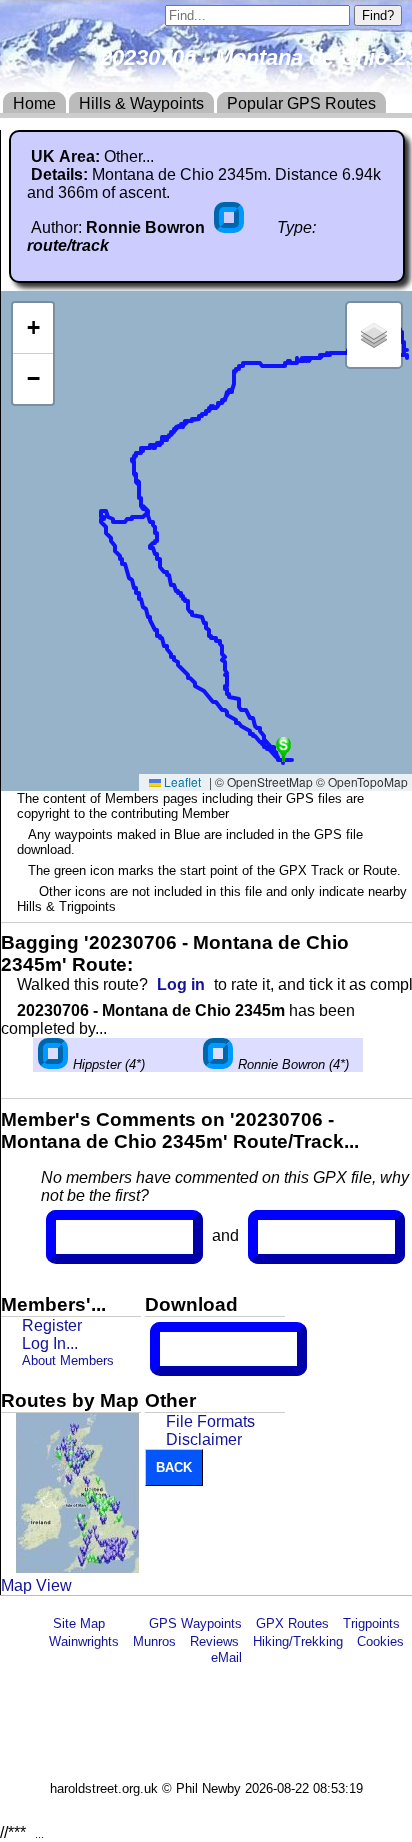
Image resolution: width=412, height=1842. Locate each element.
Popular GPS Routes (301, 103)
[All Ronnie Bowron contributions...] (231, 227)
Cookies (380, 1641)
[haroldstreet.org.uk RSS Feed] (127, 1623)
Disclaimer (204, 1439)
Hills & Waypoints (141, 103)
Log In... (299, 1237)
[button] (283, 747)
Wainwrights (84, 1641)
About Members (68, 1360)
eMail (226, 1657)
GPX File (197, 1349)
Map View (36, 1585)
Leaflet (181, 781)
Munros (154, 1641)
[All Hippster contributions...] (53, 1064)
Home (34, 103)
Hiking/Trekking (298, 1641)
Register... (105, 1237)
